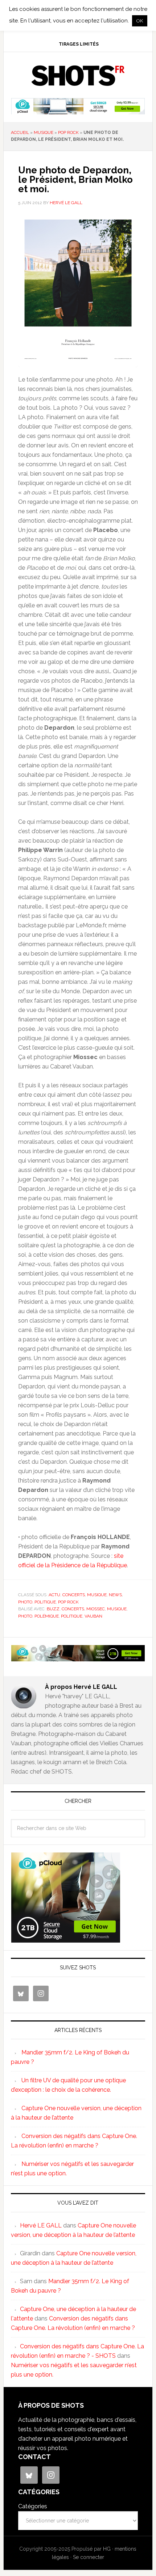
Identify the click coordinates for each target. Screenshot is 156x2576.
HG (107, 2549)
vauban (93, 1616)
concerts (74, 1595)
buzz (53, 1609)
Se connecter (89, 2557)
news (115, 1595)
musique (44, 132)
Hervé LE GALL (41, 2225)
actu (54, 1595)
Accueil (20, 132)
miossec (96, 1609)
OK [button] (140, 21)
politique (45, 1602)
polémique (47, 1616)
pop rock (68, 132)
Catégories (33, 2506)
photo (25, 1602)
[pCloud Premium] (78, 111)
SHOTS (78, 76)
